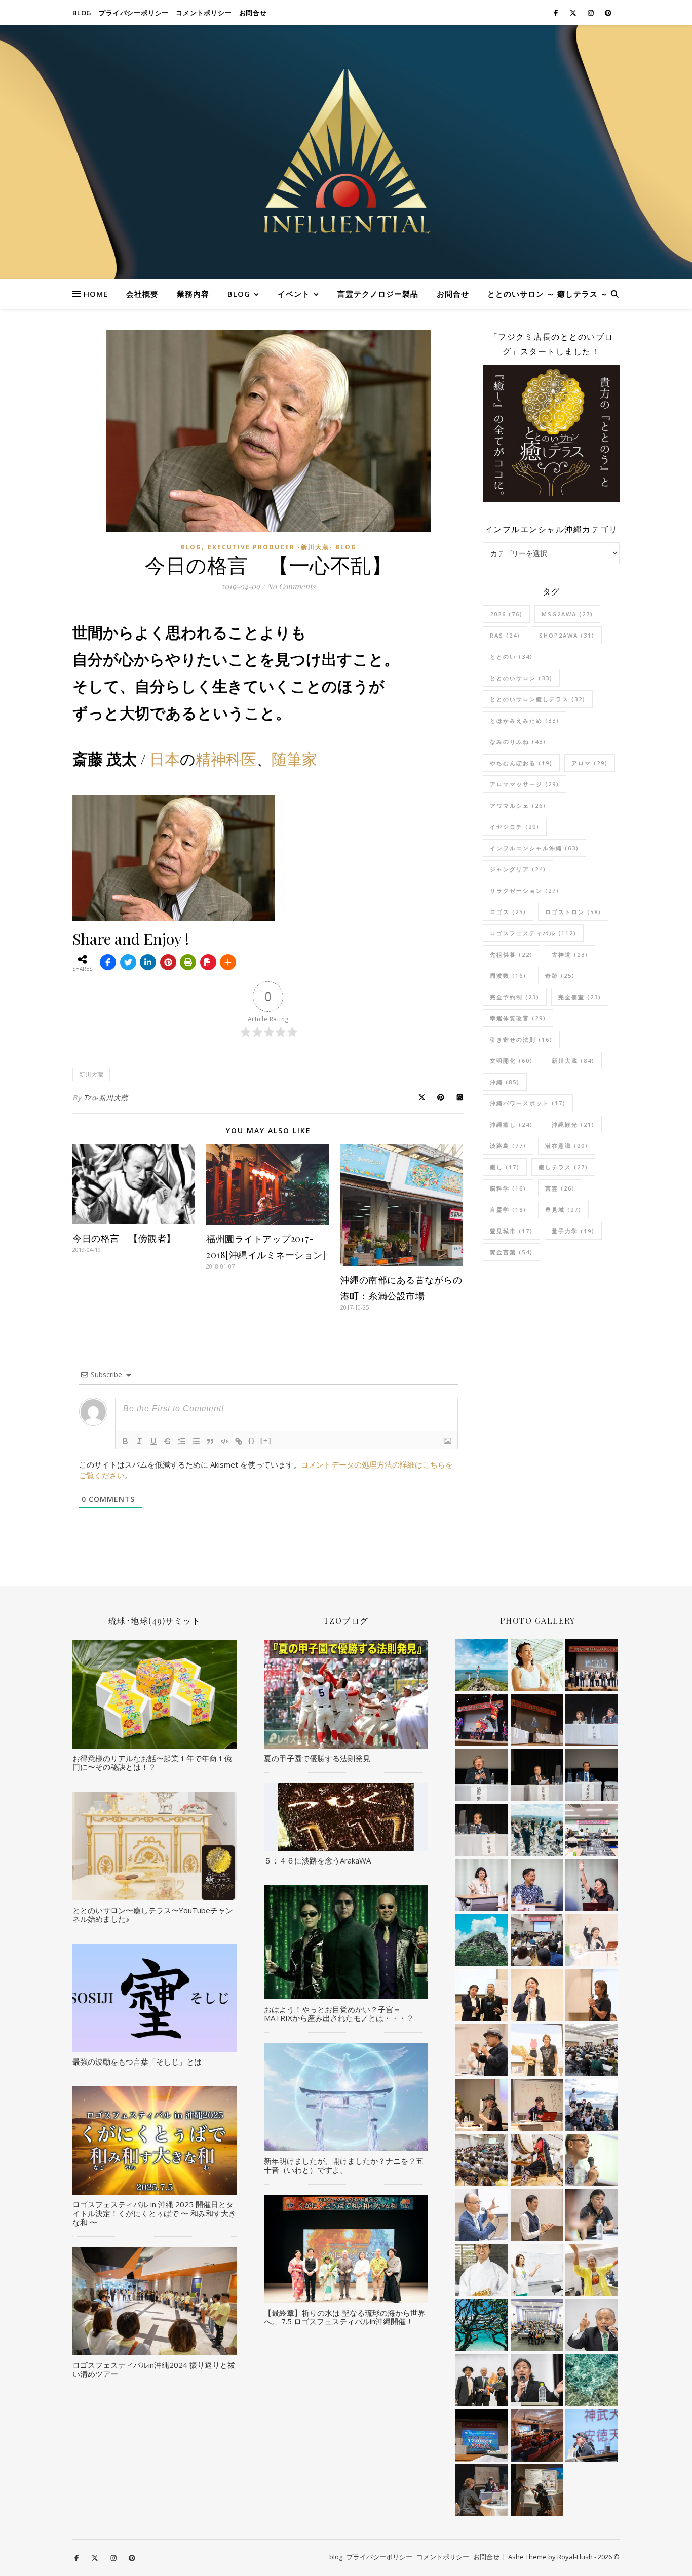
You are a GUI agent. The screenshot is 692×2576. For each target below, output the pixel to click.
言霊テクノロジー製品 (378, 294)
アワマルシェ (518, 805)
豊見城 (563, 1210)
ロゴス (508, 912)
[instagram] (591, 13)
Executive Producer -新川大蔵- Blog (282, 547)
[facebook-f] (556, 13)
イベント (294, 294)
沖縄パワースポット (528, 1103)
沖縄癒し (511, 1124)
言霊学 (508, 1210)
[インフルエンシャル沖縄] (346, 152)
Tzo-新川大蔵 (106, 1098)
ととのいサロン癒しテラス (538, 699)
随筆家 (294, 759)
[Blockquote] (210, 1441)
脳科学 (508, 1188)
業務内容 (193, 294)
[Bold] (125, 1441)
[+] (266, 1440)
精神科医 (226, 759)
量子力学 (573, 1231)
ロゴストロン (573, 912)
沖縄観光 (573, 1124)
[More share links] (228, 962)
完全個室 (580, 997)
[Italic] (139, 1441)
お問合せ (253, 13)
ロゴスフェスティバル (533, 933)
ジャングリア (518, 869)
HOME (96, 294)
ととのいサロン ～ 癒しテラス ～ (548, 294)
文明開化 (511, 1061)
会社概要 (142, 294)
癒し (505, 1167)
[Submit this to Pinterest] (168, 962)
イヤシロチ (515, 827)
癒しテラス (563, 1167)
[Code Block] (224, 1441)
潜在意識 (567, 1146)
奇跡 (560, 976)
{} (252, 1440)
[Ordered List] (182, 1441)
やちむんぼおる (521, 763)
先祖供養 (511, 954)
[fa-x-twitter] (574, 13)
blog (82, 13)
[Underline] (153, 1441)
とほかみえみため (525, 720)
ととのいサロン (521, 678)
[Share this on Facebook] (108, 962)
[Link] (239, 1441)
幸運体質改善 (518, 1018)
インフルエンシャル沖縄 (534, 848)
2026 (506, 614)
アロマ (590, 763)
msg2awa (567, 614)
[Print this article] (188, 962)
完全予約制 (515, 997)
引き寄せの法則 (521, 1039)
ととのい (511, 657)
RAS (505, 635)
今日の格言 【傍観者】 (124, 1238)
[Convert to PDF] (208, 962)
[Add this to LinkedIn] (148, 962)
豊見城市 (511, 1231)
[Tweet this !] (128, 962)
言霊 (560, 1188)
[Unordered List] (196, 1441)
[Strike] (168, 1441)
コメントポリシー (204, 13)
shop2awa (567, 635)
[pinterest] (608, 13)
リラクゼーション (525, 890)
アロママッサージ (525, 784)
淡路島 (508, 1146)
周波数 (508, 976)
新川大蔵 (91, 1074)
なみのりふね (518, 742)
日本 (165, 759)
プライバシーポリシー (134, 13)
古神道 (570, 954)
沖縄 (505, 1082)
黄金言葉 (511, 1252)
